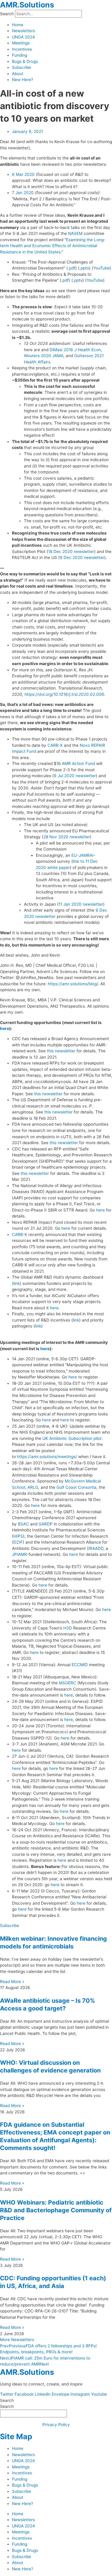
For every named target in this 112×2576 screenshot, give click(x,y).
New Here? (23, 80)
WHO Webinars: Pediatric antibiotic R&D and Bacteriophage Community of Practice (56, 2210)
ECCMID (80, 1665)
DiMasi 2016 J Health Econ (75, 350)
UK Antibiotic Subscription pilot (72, 1438)
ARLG (33, 1487)
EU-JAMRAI (82, 855)
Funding (20, 55)
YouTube (101, 268)
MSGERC (67, 1683)
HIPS (18, 1536)
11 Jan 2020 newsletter (81, 904)
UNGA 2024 (23, 37)
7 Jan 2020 (23, 193)
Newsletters (23, 31)
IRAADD (96, 1548)
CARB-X (55, 745)
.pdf (72, 268)
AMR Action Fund (78, 763)
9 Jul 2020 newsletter (75, 776)
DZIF (18, 1542)
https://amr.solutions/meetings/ (47, 1457)
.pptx (84, 268)
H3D (68, 1628)
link (17, 1283)
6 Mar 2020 (23, 174)
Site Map (16, 2436)
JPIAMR (19, 1554)
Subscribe (22, 67)
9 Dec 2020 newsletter (82, 557)
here (5, 1028)
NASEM (75, 233)
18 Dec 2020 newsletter (71, 552)
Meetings (21, 43)
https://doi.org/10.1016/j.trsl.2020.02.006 (64, 694)
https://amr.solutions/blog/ (73, 984)
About (18, 74)
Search (7, 14)
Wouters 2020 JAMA (44, 356)
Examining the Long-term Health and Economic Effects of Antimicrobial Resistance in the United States (53, 246)
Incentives (22, 49)
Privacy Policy (56, 2425)
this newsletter (61, 1051)
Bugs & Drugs (25, 61)
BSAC (23, 1524)
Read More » (12, 1982)
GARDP (46, 1524)
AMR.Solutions (27, 5)
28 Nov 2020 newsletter (67, 837)
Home (18, 25)
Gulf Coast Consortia (76, 1487)
